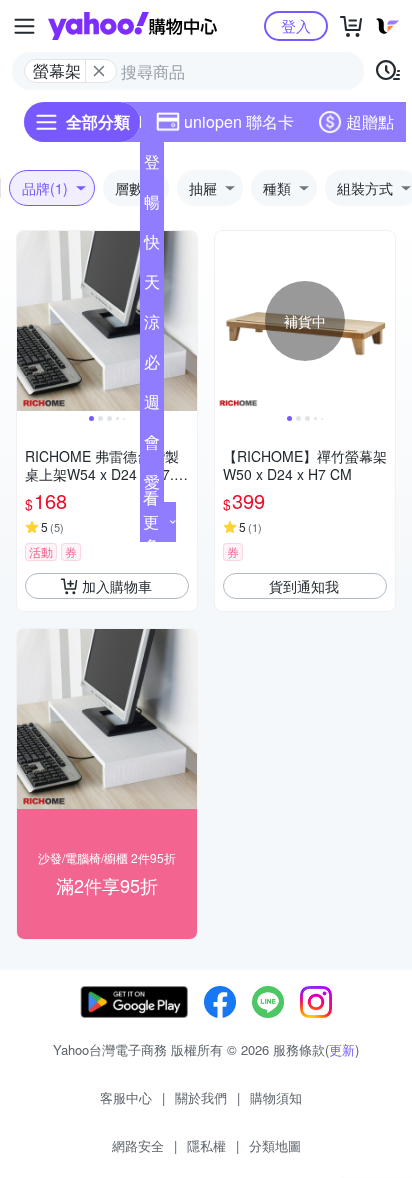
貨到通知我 (304, 586)
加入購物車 (117, 586)
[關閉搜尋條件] (99, 71)
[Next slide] (184, 321)
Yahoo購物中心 (132, 26)
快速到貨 (152, 246)
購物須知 (276, 1097)
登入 (296, 25)
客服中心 (126, 1097)
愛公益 (152, 486)
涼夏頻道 (152, 326)
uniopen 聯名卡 (239, 121)
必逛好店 (152, 366)
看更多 (151, 521)
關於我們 (201, 1097)
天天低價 (152, 286)
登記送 (152, 166)
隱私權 (206, 1145)
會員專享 (152, 446)
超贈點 (370, 121)
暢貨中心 (152, 206)
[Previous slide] (30, 321)
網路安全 (138, 1145)
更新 (342, 1049)
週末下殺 (152, 406)
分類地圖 (275, 1145)
